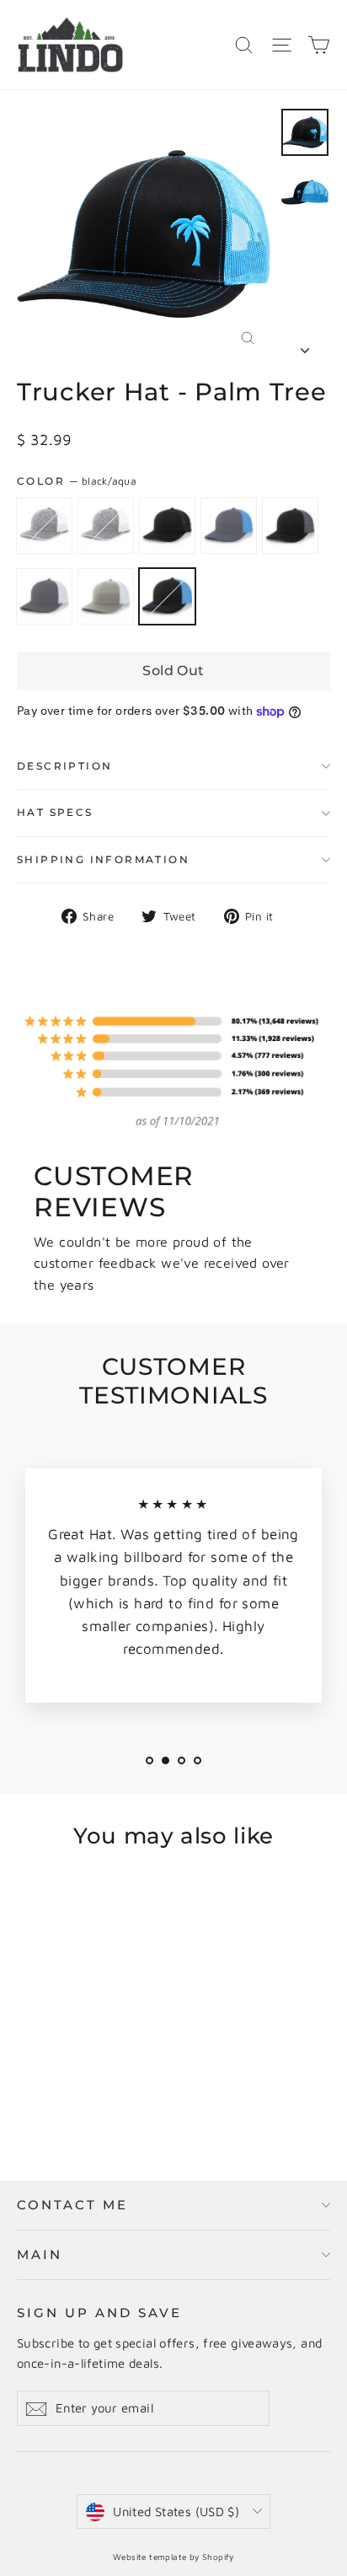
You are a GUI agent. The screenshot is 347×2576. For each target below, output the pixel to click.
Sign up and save (99, 2313)
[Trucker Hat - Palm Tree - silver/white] (137, 2099)
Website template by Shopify (173, 2557)
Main (40, 2254)
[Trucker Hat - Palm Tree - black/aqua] (156, 2099)
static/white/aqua (106, 526)
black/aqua (167, 596)
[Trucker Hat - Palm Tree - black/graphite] (100, 2099)
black (167, 526)
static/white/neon (44, 526)
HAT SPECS (55, 812)
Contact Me (72, 2205)
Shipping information (103, 859)
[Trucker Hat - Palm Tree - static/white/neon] (26, 2099)
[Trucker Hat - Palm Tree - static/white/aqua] (45, 2099)
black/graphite (290, 526)
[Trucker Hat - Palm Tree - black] (63, 2099)
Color (77, 481)
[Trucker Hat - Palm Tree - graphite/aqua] (82, 2099)
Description (64, 766)
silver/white (106, 596)
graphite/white (44, 596)
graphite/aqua (229, 526)
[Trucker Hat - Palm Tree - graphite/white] (119, 2099)
